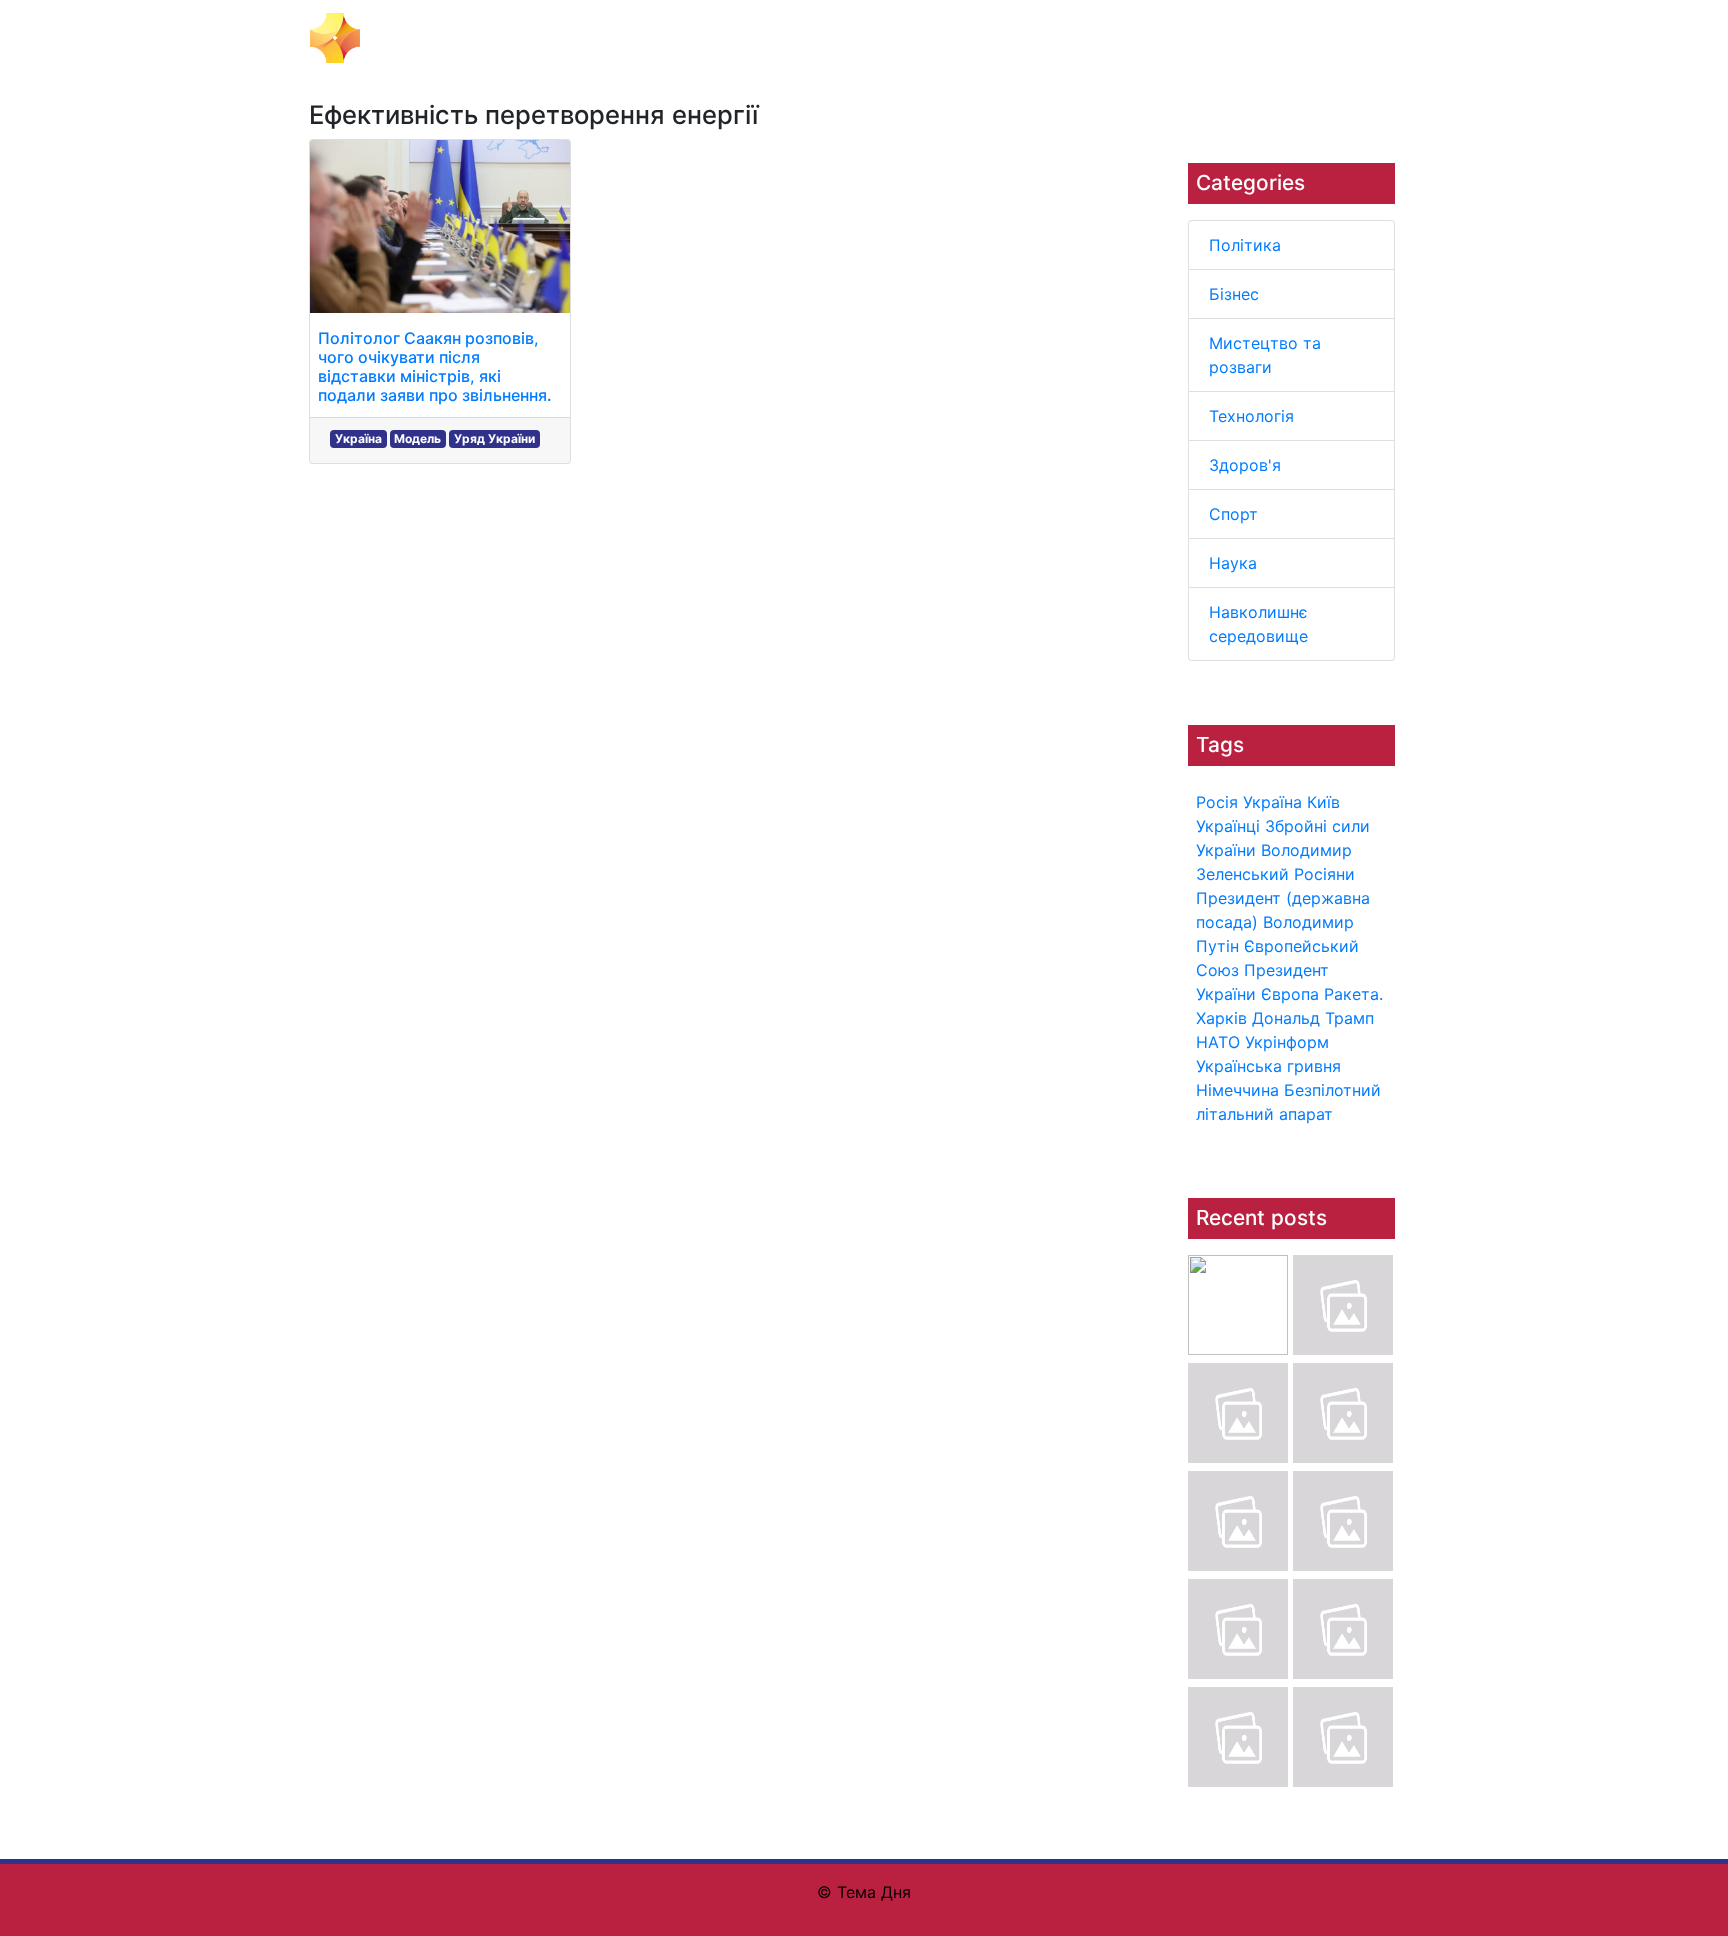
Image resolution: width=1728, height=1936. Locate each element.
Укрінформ (1287, 1042)
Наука (1233, 563)
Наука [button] (1111, 38)
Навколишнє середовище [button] (1252, 38)
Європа (1290, 994)
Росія (1217, 802)
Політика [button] (519, 38)
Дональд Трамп (1313, 1018)
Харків (1221, 1018)
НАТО (1218, 1042)
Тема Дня (409, 36)
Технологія (1251, 416)
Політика (1245, 245)
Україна (1272, 802)
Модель (417, 438)
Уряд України (494, 438)
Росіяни (1324, 874)
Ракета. (1353, 994)
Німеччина (1237, 1090)
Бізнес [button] (596, 38)
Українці (1228, 826)
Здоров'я (1245, 465)
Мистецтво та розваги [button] (727, 38)
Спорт (1233, 514)
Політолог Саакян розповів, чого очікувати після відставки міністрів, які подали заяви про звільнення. (435, 367)
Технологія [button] (875, 38)
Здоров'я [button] (970, 38)
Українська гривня (1268, 1066)
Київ (1323, 802)
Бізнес (1234, 294)
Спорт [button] (1046, 38)
